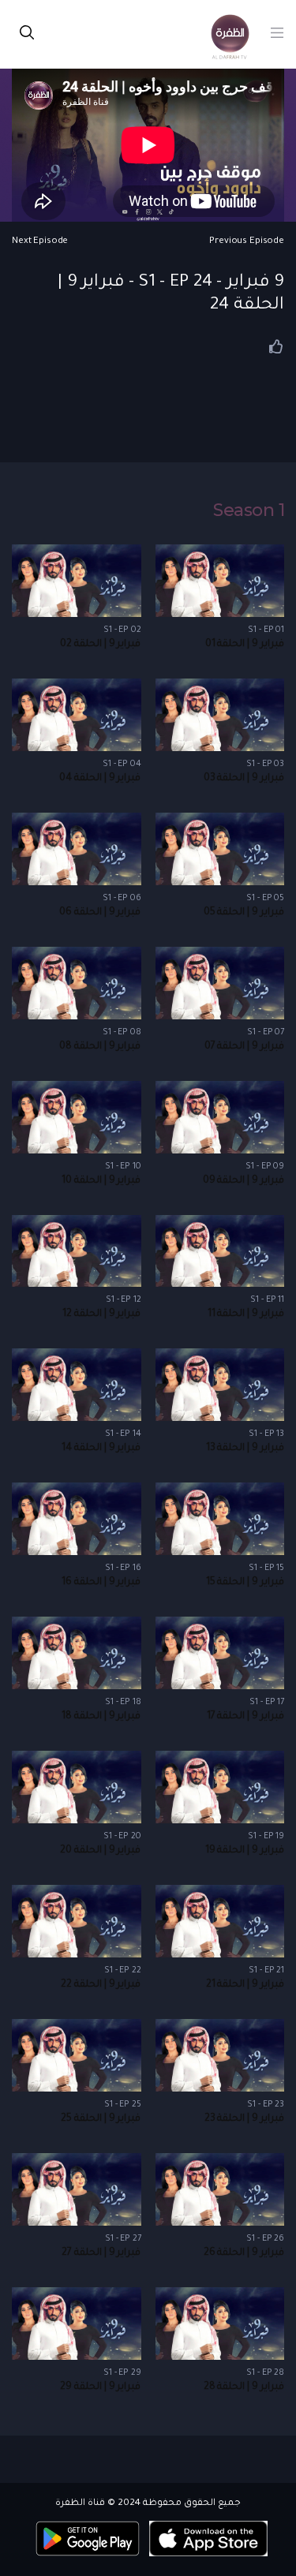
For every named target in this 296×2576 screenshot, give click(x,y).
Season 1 (249, 510)
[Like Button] (276, 346)
